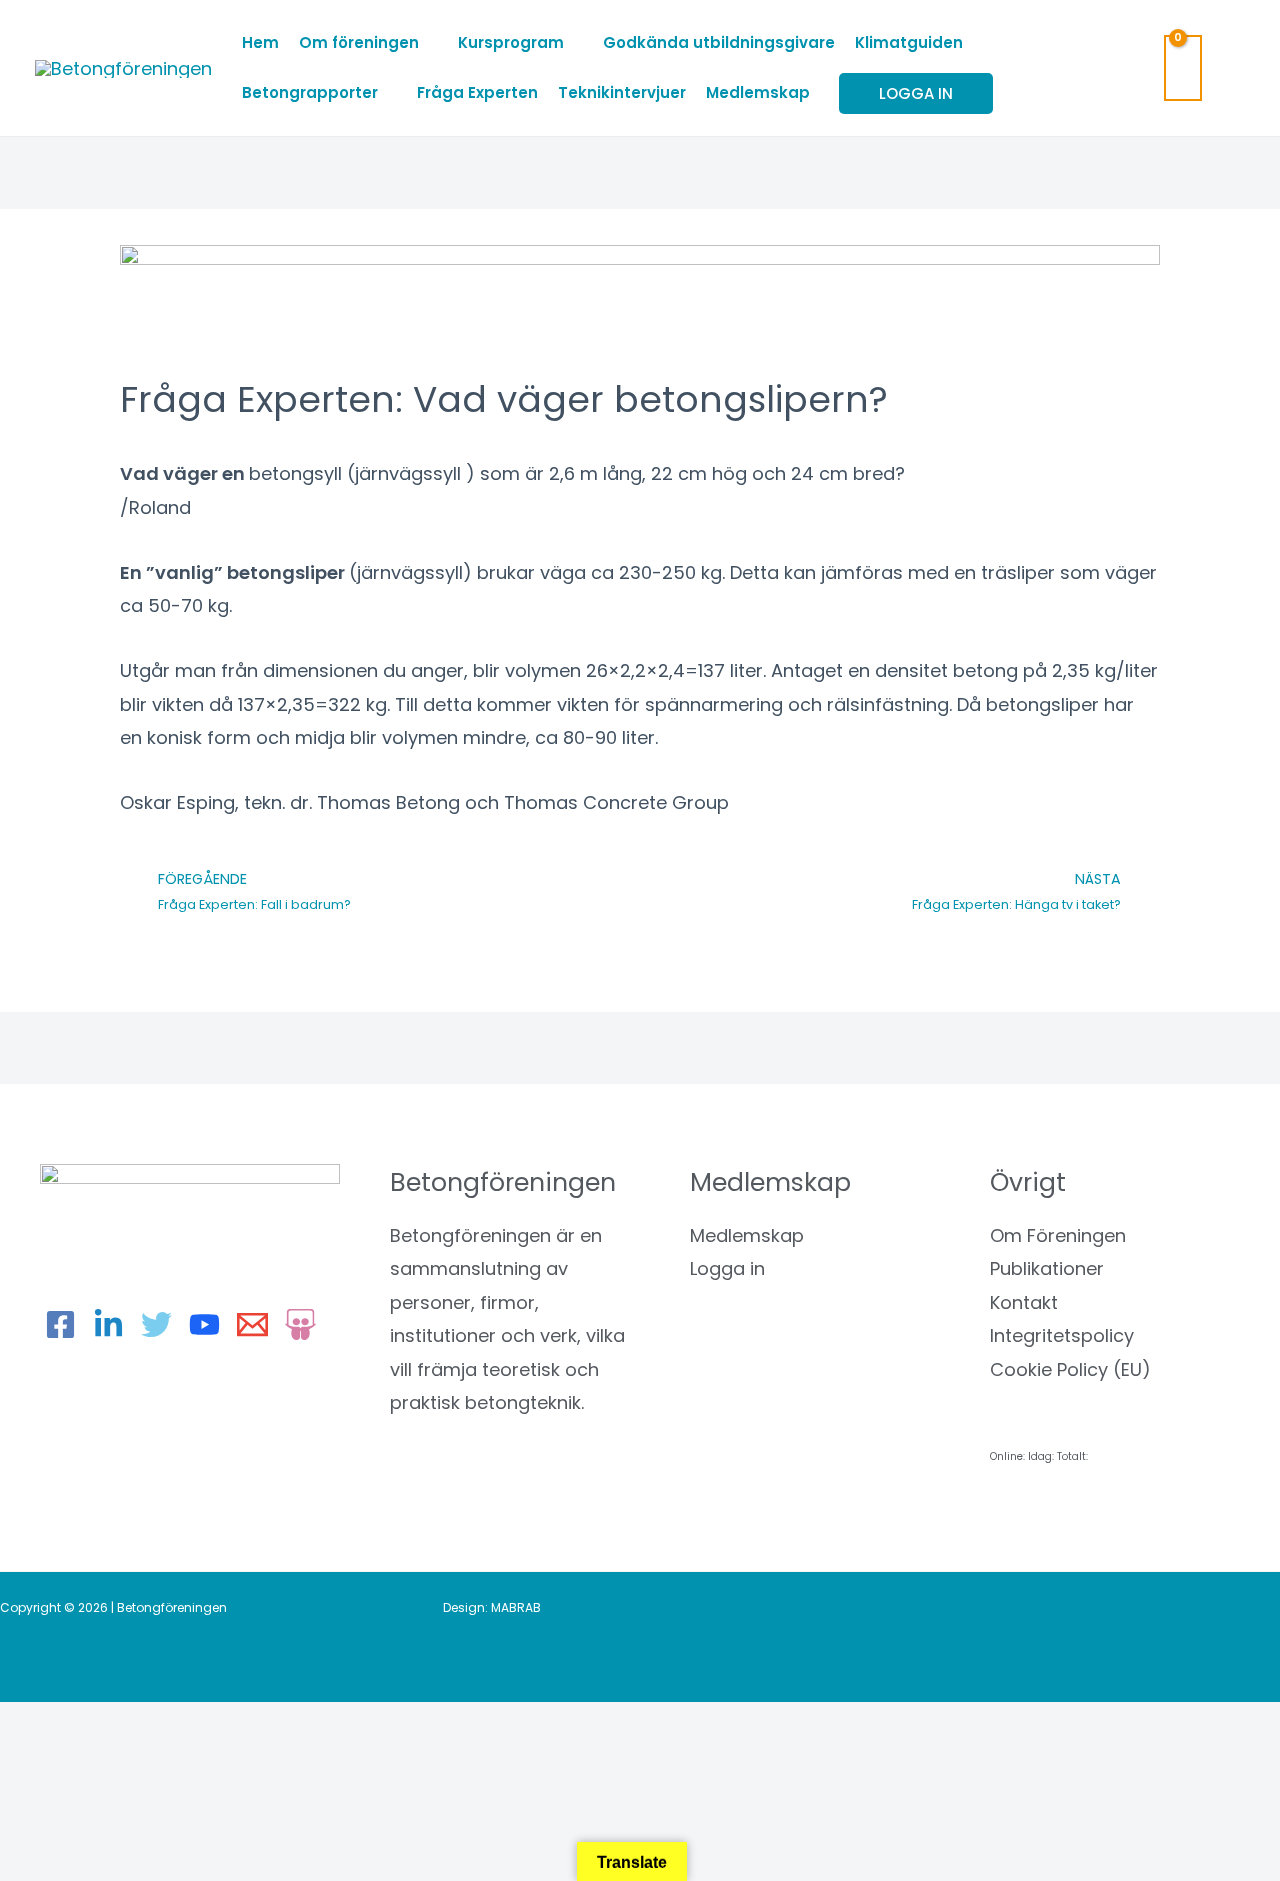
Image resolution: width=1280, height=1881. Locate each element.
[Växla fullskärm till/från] (125, 1725)
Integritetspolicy (1062, 1335)
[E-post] (252, 1324)
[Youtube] (204, 1324)
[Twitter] (156, 1324)
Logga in (727, 1268)
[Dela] (210, 1725)
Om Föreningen (1058, 1235)
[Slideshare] (300, 1324)
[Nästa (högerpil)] (125, 1761)
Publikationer (1047, 1268)
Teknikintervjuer (622, 92)
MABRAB (516, 1607)
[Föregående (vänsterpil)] (40, 1761)
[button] (1233, 68)
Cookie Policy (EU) (1070, 1369)
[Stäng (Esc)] (295, 1725)
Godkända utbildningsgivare (719, 42)
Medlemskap (758, 92)
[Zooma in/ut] (40, 1725)
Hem (260, 42)
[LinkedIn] (108, 1324)
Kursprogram (511, 42)
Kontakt (1024, 1302)
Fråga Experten (477, 92)
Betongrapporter (310, 92)
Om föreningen (359, 42)
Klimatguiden (909, 42)
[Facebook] (60, 1324)
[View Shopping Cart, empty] (1183, 68)
